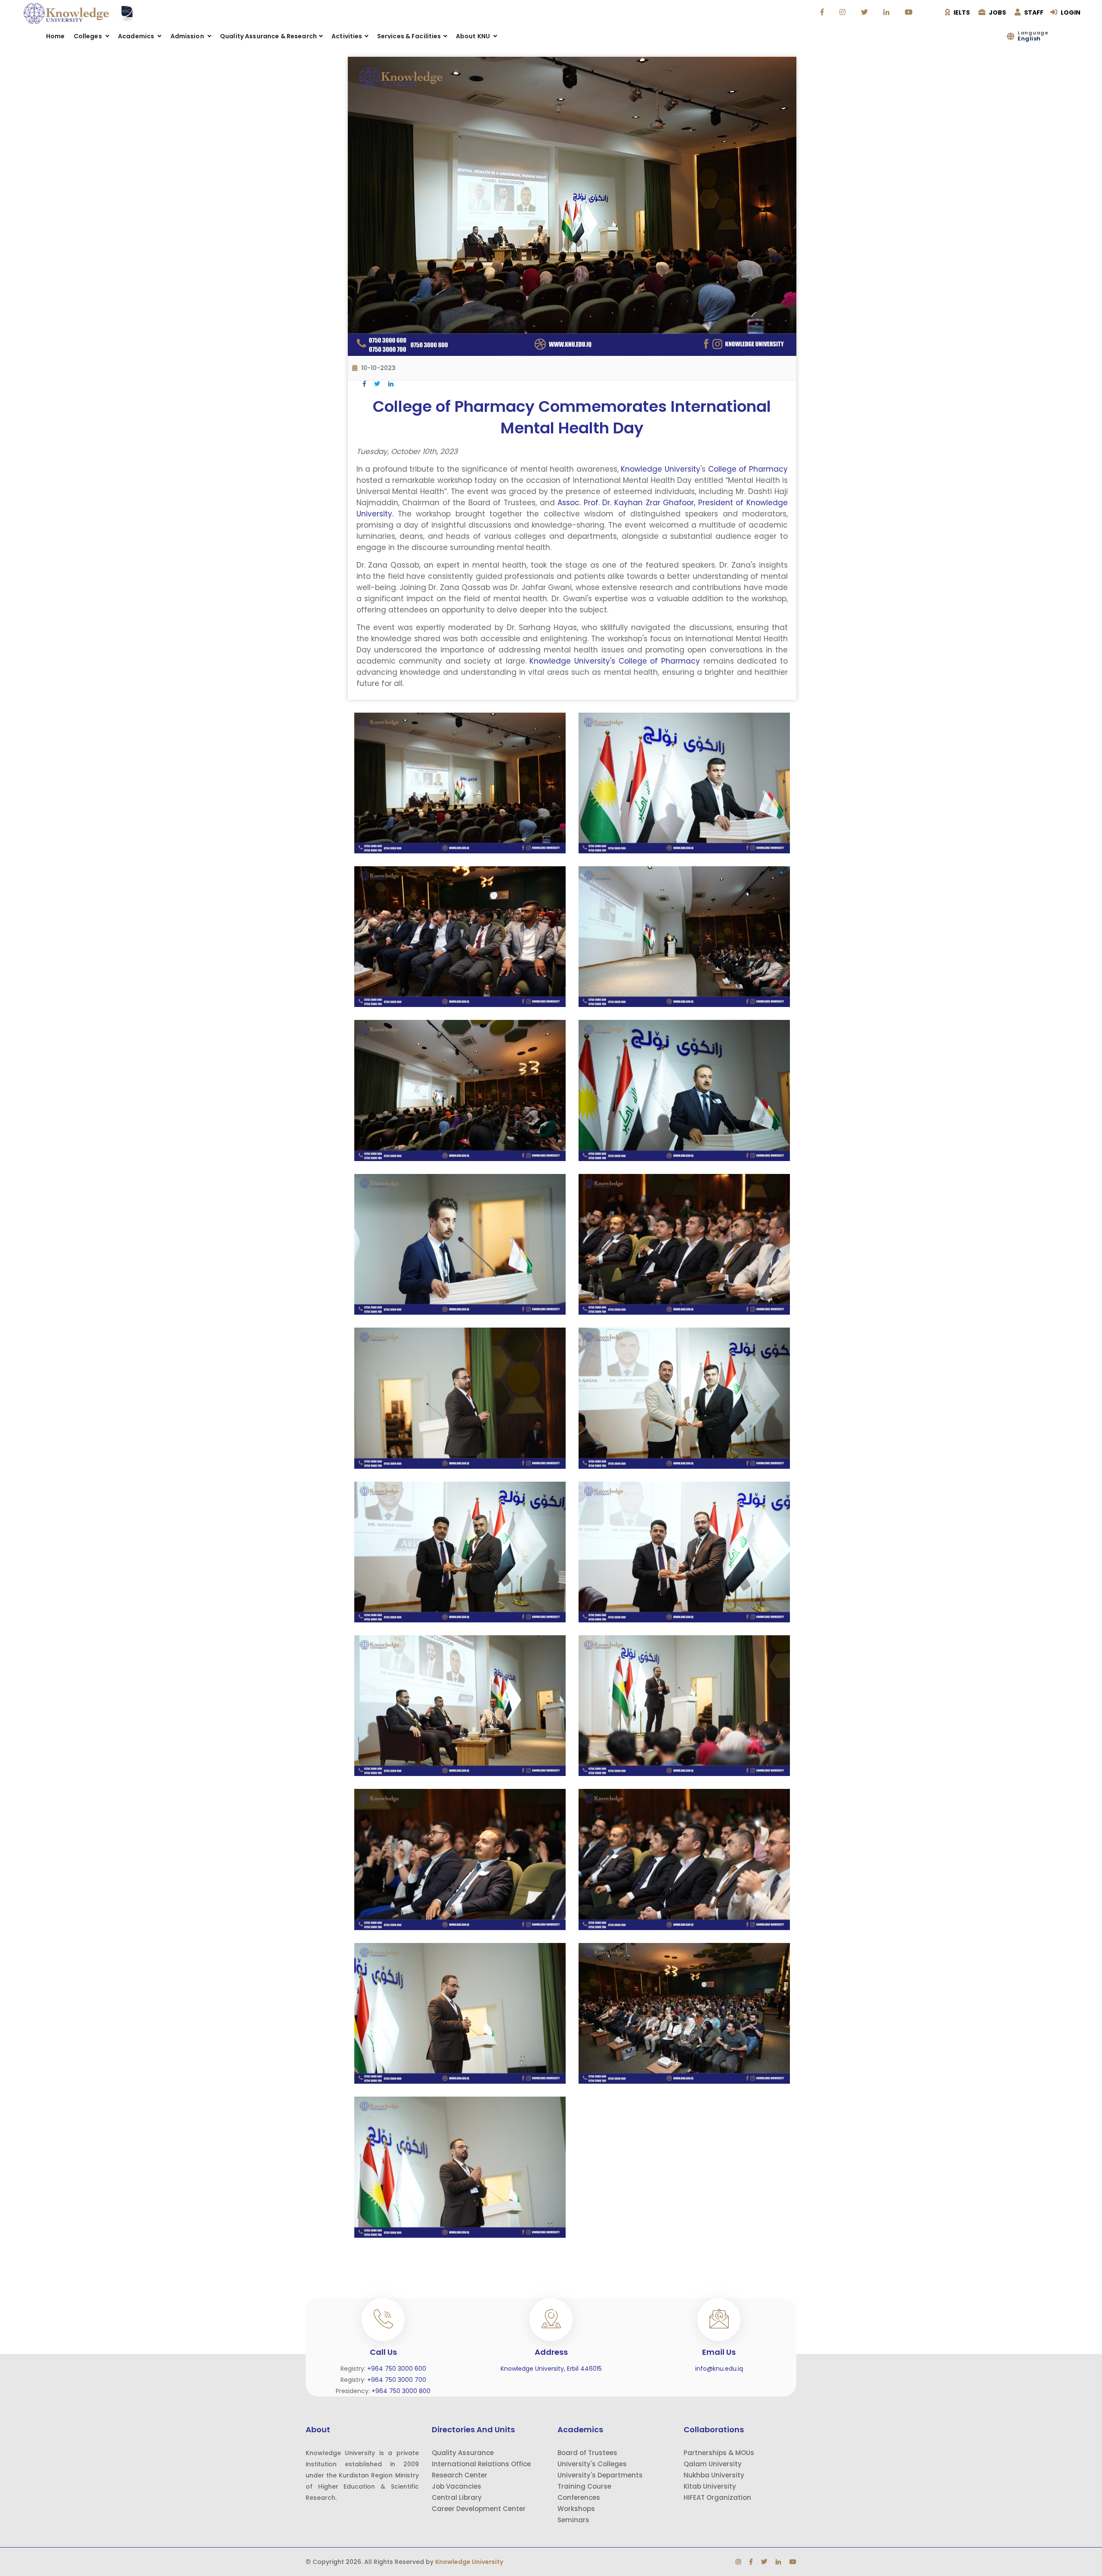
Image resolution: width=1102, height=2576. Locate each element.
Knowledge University (659, 469)
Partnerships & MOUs (719, 2453)
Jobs (997, 12)
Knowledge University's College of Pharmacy (615, 661)
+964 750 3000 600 (397, 2369)
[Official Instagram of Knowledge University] (844, 12)
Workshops (576, 2509)
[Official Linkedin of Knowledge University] (887, 12)
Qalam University (713, 2464)
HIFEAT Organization (717, 2497)
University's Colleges (592, 2464)
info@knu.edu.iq (719, 2369)
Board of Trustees (587, 2453)
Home (56, 36)
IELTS (961, 12)
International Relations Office (481, 2464)
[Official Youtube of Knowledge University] (910, 12)
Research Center (460, 2475)
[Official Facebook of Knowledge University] (823, 12)
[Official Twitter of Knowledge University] (865, 12)
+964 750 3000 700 (397, 2380)
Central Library (457, 2497)
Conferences (579, 2497)
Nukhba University (714, 2475)
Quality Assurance (463, 2453)
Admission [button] (188, 36)
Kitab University (710, 2486)
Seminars (573, 2520)
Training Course (584, 2486)
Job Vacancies (457, 2486)
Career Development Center (479, 2509)
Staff (1033, 12)
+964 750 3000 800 (401, 2391)
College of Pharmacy (748, 469)
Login (1070, 12)
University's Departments (600, 2475)
